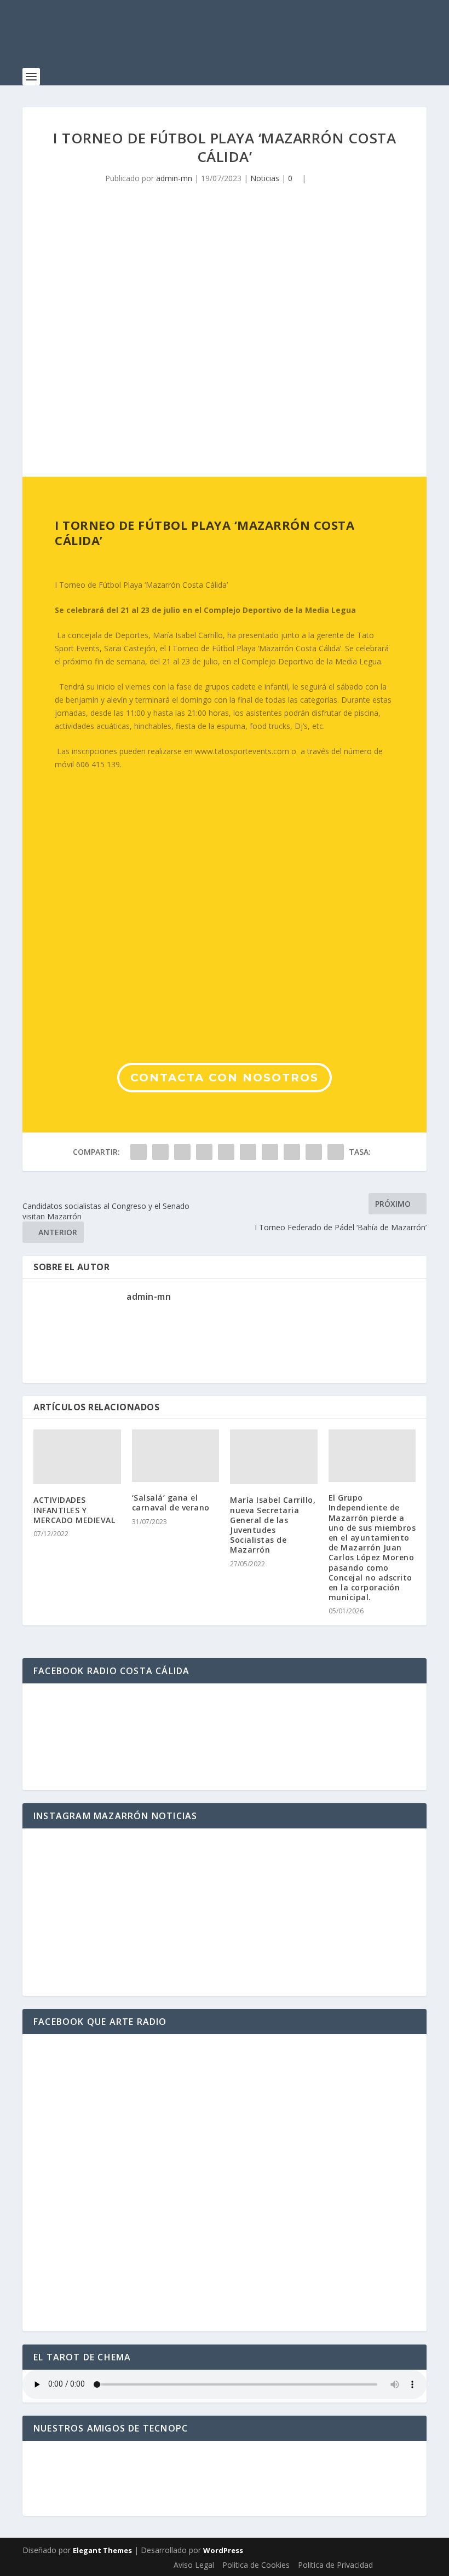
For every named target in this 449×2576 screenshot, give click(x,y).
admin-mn (174, 178)
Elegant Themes (102, 2550)
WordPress (223, 2550)
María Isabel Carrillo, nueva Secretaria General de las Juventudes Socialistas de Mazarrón (273, 1525)
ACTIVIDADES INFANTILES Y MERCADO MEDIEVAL (74, 1510)
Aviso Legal (194, 2565)
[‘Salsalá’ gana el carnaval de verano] (176, 1456)
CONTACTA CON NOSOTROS (225, 1078)
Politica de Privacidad (335, 2565)
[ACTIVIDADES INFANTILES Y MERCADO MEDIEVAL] (77, 1457)
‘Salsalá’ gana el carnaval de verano (171, 1503)
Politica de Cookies (256, 2565)
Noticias (265, 178)
